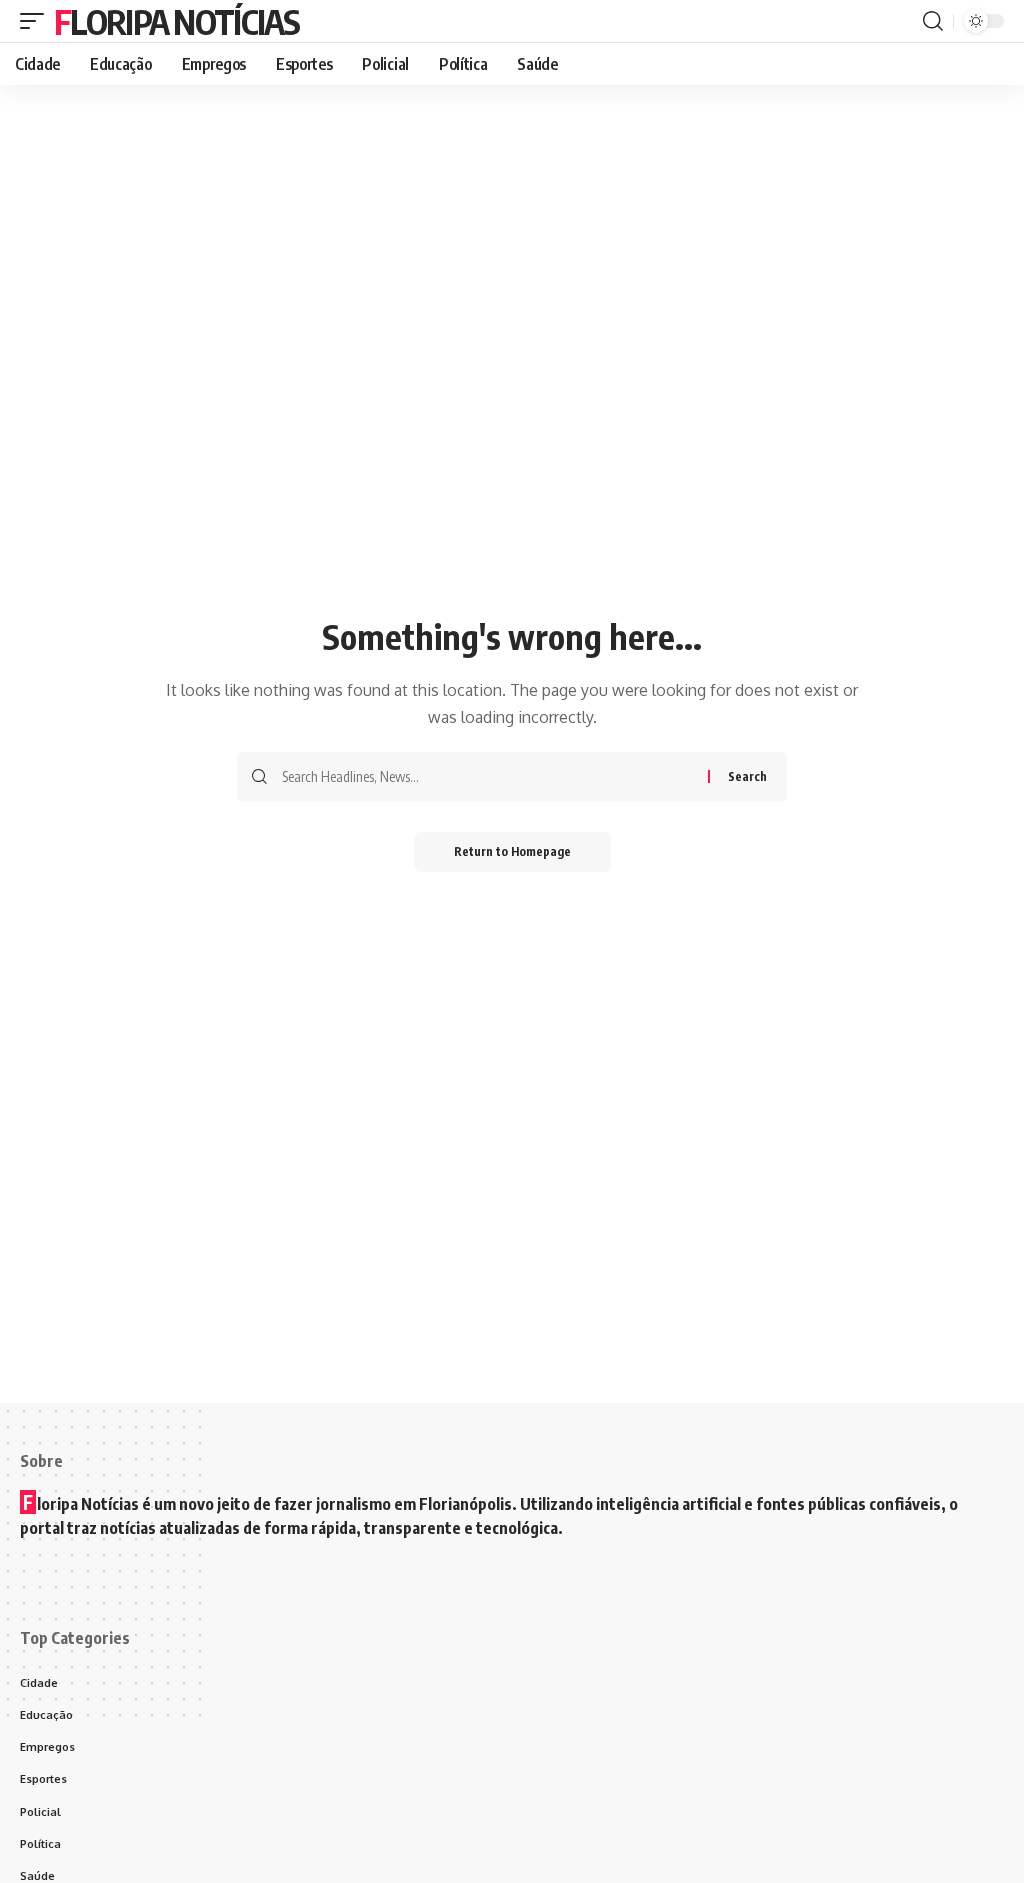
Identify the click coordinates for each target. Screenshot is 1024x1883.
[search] (933, 21)
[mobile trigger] (37, 21)
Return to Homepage (512, 851)
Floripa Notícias (176, 21)
